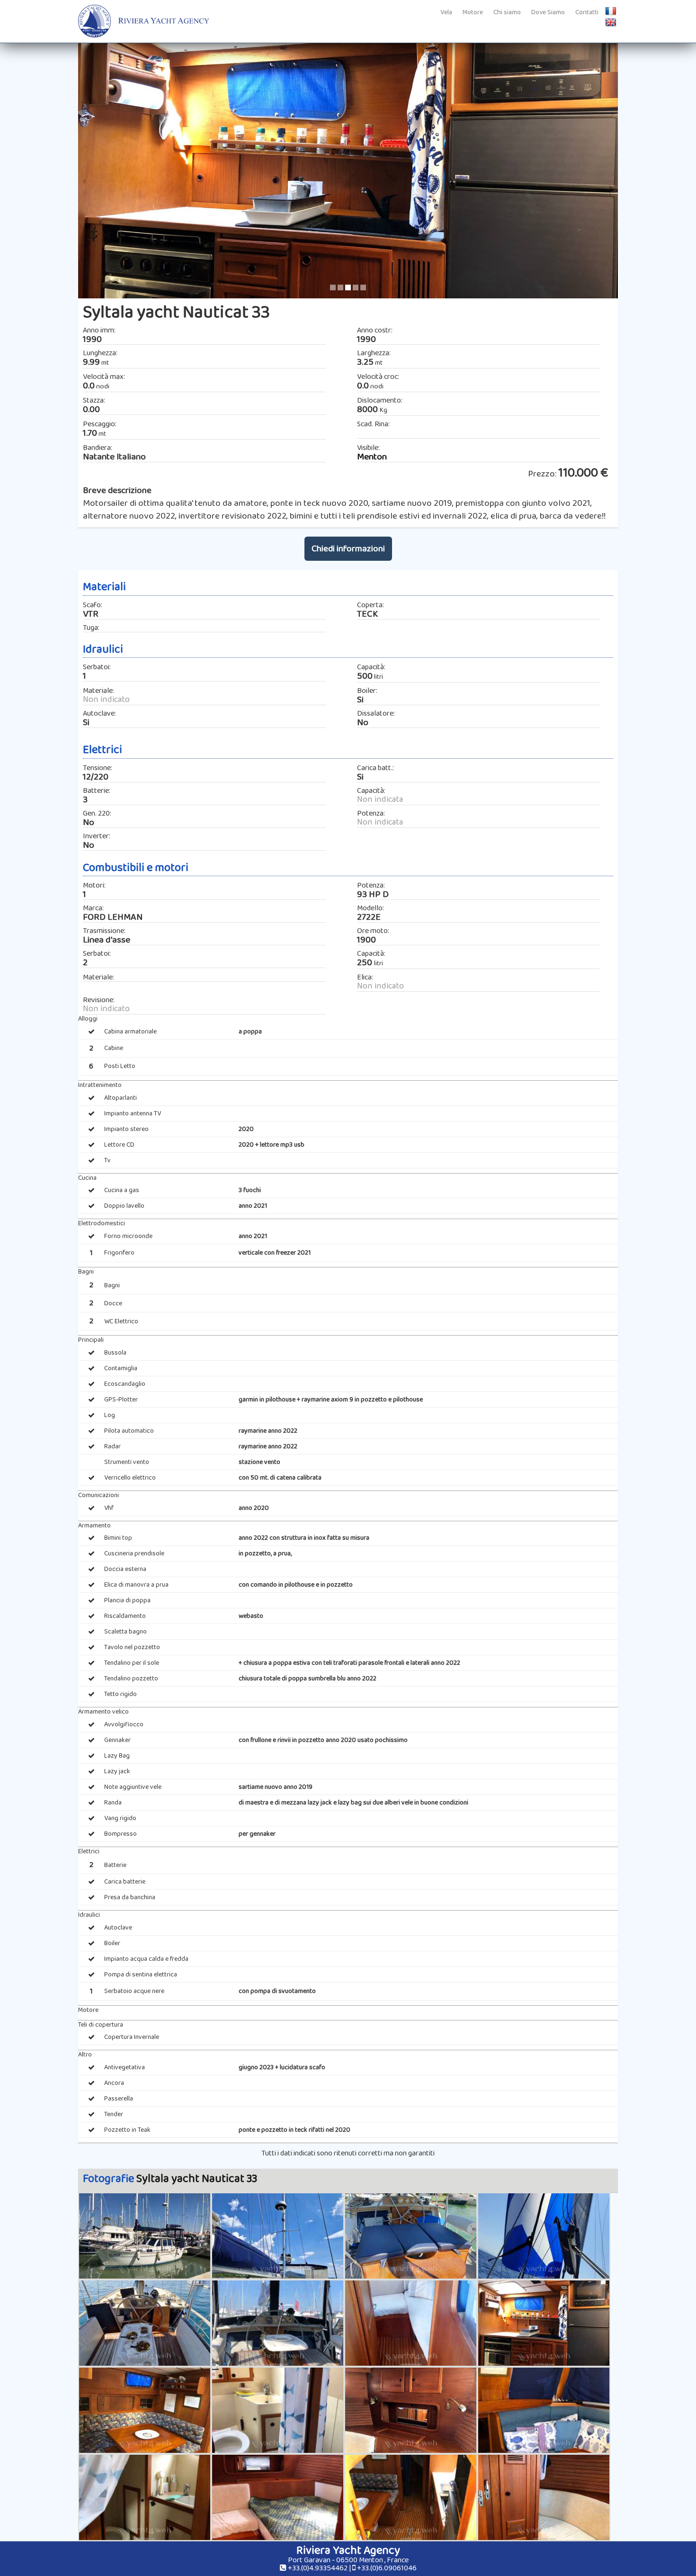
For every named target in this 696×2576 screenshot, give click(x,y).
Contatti (587, 12)
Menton (372, 457)
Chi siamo (507, 12)
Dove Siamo (548, 12)
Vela (446, 12)
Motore (473, 12)
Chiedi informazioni (348, 549)
